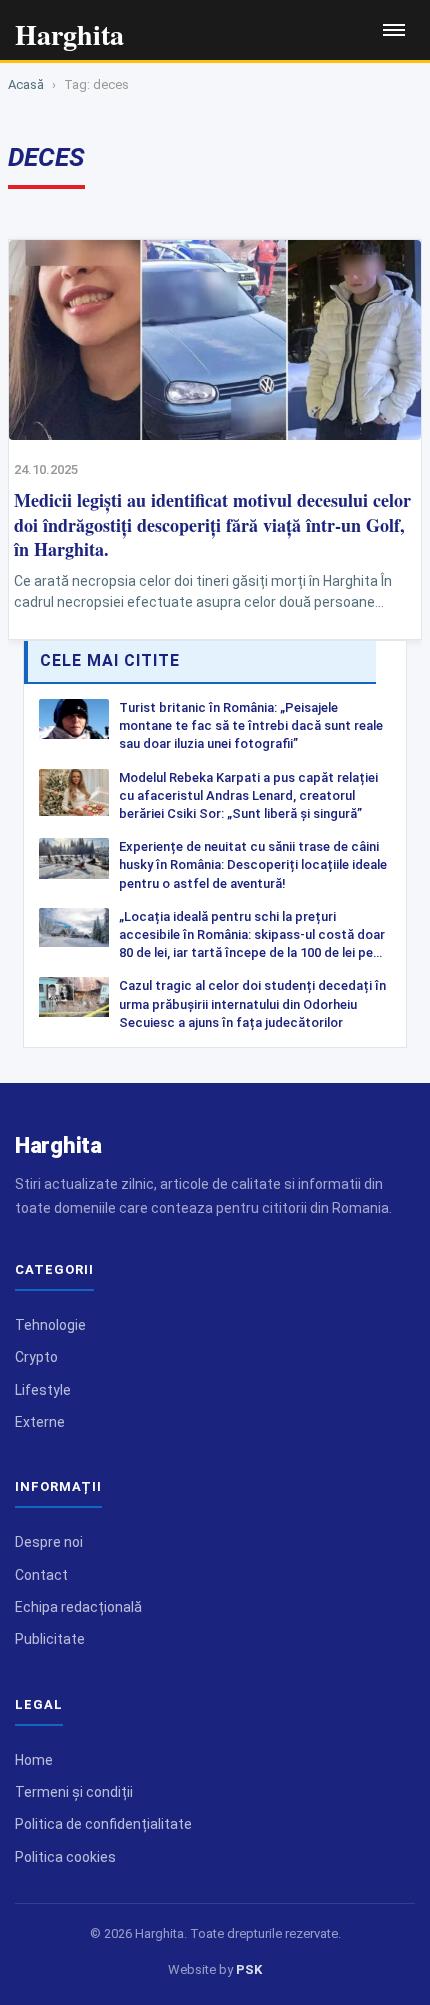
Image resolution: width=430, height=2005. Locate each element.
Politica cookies (65, 1857)
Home (34, 1760)
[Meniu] (394, 30)
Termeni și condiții (74, 1792)
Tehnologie (50, 1325)
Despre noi (49, 1542)
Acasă (26, 84)
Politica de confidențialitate (103, 1824)
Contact (41, 1575)
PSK (249, 1969)
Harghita (58, 1145)
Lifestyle (43, 1390)
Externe (40, 1422)
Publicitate (50, 1639)
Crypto (36, 1357)
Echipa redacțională (78, 1607)
